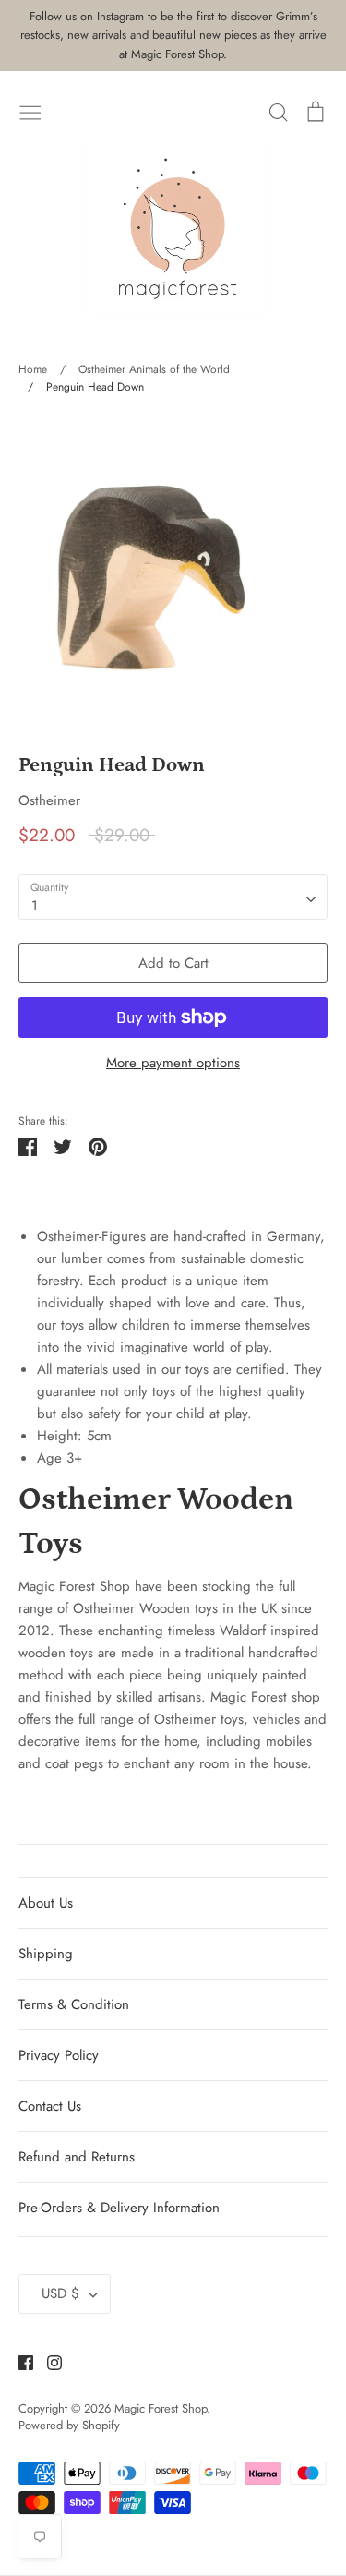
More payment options (173, 1063)
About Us (46, 1903)
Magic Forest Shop (161, 2408)
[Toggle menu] (30, 111)
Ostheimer (49, 800)
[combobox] (173, 897)
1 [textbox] (35, 906)
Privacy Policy (59, 2055)
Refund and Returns (77, 2157)
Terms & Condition (74, 2004)
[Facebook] (19, 2362)
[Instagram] (48, 2362)
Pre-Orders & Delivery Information (119, 2208)
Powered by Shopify (69, 2425)
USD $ (60, 2293)
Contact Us (50, 2106)
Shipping (46, 1954)
